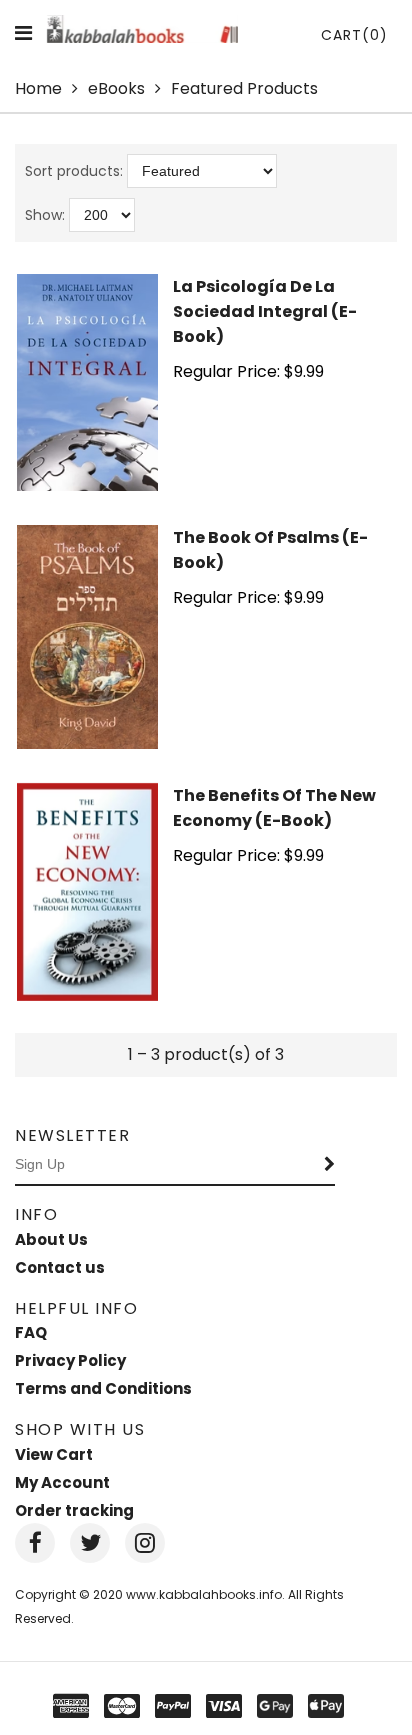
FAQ (31, 1332)
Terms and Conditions (103, 1388)
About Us (51, 1239)
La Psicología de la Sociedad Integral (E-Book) (265, 311)
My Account (62, 1482)
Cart (354, 35)
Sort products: (74, 171)
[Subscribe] (330, 1165)
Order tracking (74, 1510)
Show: (45, 215)
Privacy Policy (70, 1360)
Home (38, 88)
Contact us (60, 1267)
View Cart (54, 1454)
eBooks (116, 88)
